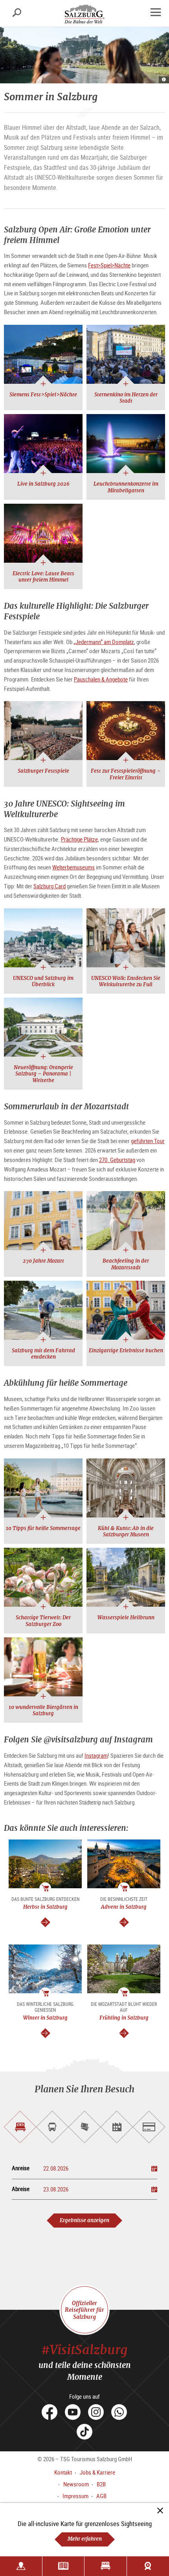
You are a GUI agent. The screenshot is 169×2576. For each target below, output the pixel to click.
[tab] (20, 2127)
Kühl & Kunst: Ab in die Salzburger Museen (126, 1531)
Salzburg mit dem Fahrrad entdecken (43, 1354)
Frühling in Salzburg (124, 2018)
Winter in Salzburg (45, 2018)
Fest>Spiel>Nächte (109, 265)
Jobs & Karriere (97, 2472)
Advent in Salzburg (124, 1907)
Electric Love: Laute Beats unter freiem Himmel (43, 577)
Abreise (21, 2189)
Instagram (96, 1755)
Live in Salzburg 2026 (43, 484)
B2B (101, 2484)
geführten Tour (148, 1141)
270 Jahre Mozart (43, 1261)
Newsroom (76, 2484)
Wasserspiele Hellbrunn (126, 1618)
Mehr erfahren (85, 2539)
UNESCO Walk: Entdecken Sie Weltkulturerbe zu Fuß (126, 981)
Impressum (75, 2496)
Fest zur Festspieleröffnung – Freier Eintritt (126, 774)
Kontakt (63, 2472)
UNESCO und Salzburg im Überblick (43, 981)
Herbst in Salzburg (45, 1907)
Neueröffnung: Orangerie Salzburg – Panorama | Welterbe (43, 1074)
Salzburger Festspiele (43, 771)
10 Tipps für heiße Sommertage (43, 1528)
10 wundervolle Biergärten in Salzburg (43, 1710)
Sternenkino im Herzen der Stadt (126, 398)
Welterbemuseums (73, 867)
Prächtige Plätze (79, 839)
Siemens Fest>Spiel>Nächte (43, 395)
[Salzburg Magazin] (63, 2566)
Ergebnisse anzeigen (84, 2220)
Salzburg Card (50, 886)
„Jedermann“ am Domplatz (104, 642)
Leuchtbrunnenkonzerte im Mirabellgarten (126, 487)
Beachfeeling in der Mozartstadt (126, 1264)
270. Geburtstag (117, 1160)
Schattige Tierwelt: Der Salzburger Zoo (43, 1621)
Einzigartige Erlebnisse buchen (126, 1351)
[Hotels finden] (106, 2566)
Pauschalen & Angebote (101, 679)
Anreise (21, 2168)
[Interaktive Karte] (21, 2566)
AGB (101, 2496)
